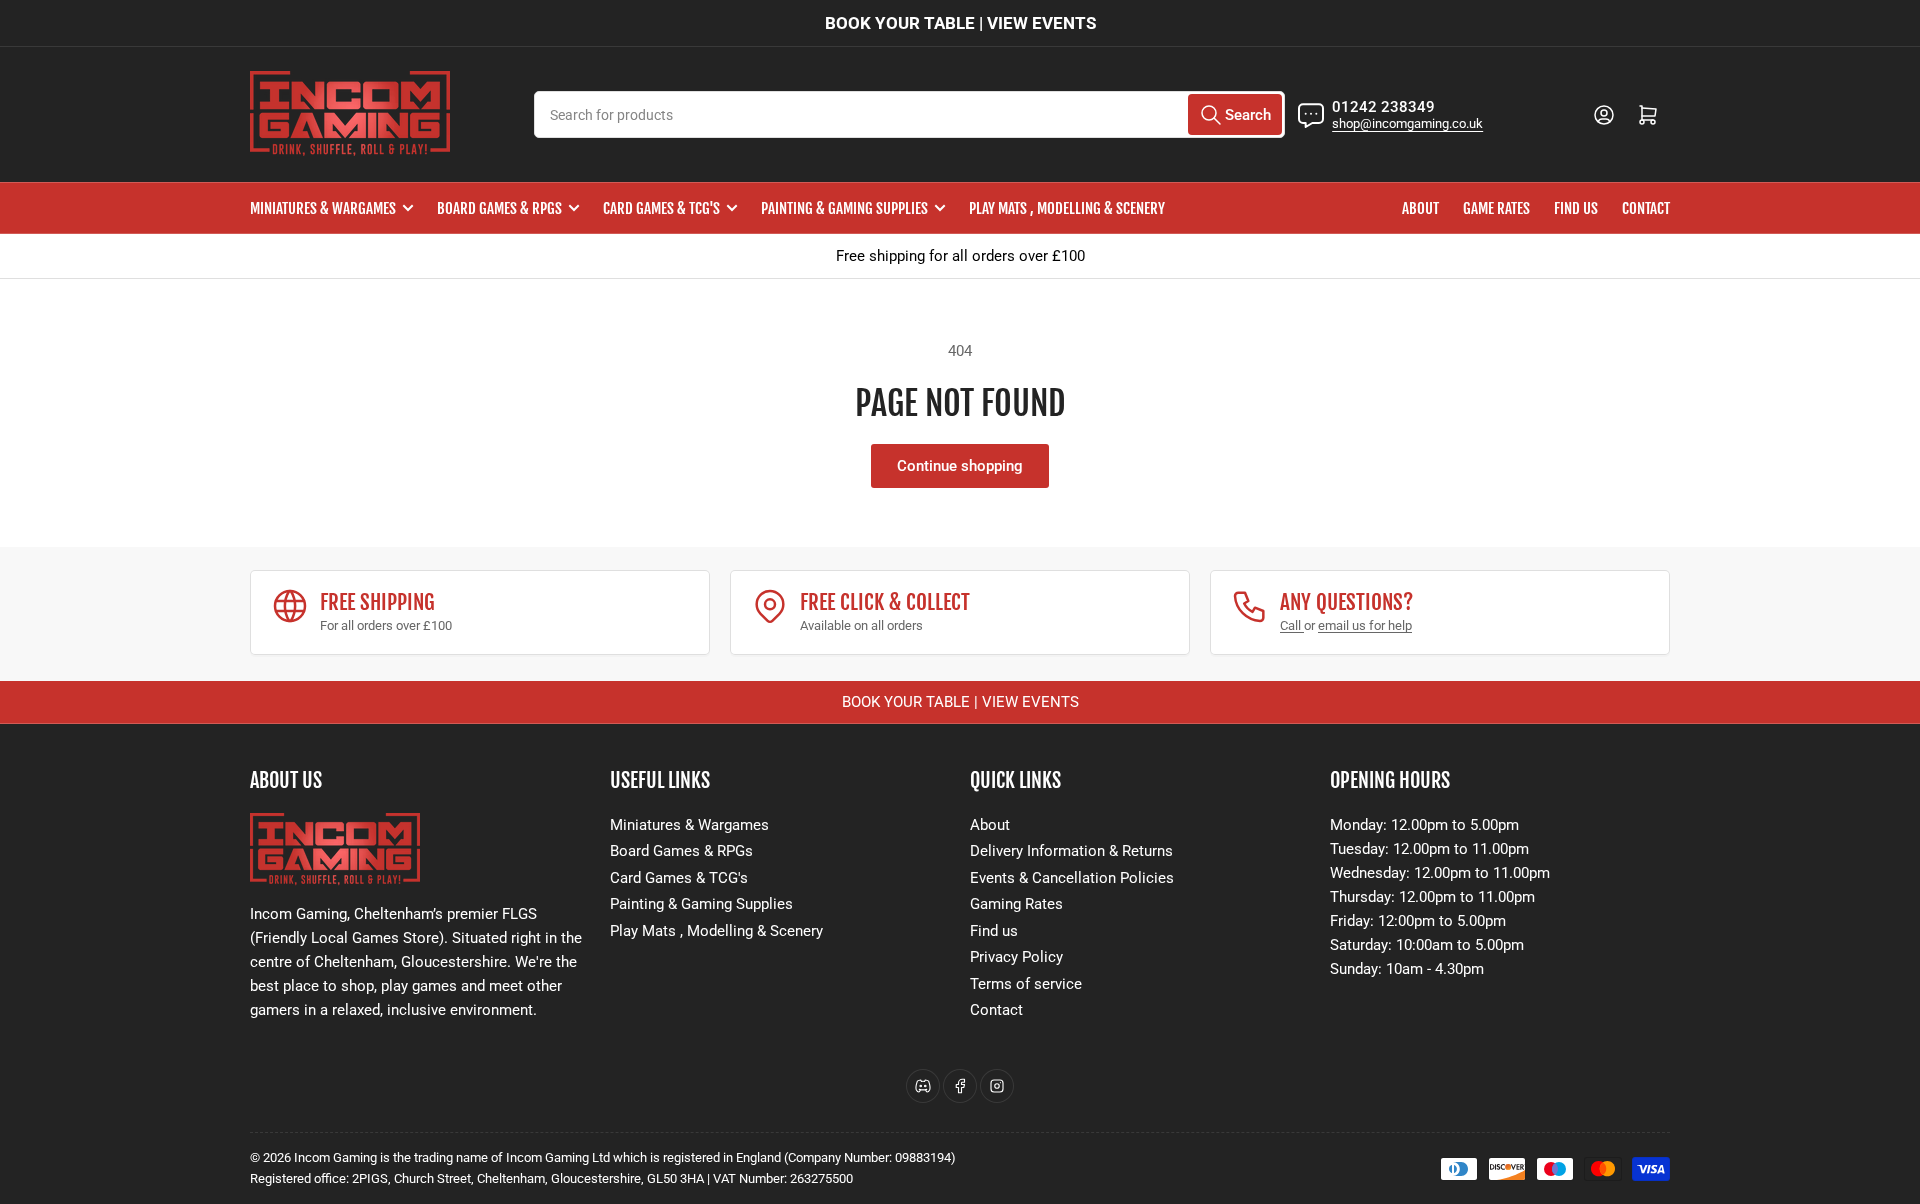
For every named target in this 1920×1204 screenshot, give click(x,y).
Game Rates (1496, 208)
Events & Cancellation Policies (1072, 878)
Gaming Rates (1016, 904)
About (1420, 208)
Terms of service (1026, 984)
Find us (1576, 208)
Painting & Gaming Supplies (844, 208)
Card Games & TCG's (661, 208)
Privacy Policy (1016, 957)
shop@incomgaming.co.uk (1407, 123)
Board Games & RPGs (499, 208)
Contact (1646, 208)
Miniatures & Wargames (323, 208)
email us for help (1365, 625)
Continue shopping (960, 466)
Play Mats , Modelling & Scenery (1067, 208)
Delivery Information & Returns (1071, 851)
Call (1292, 625)
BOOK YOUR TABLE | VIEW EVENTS (960, 23)
